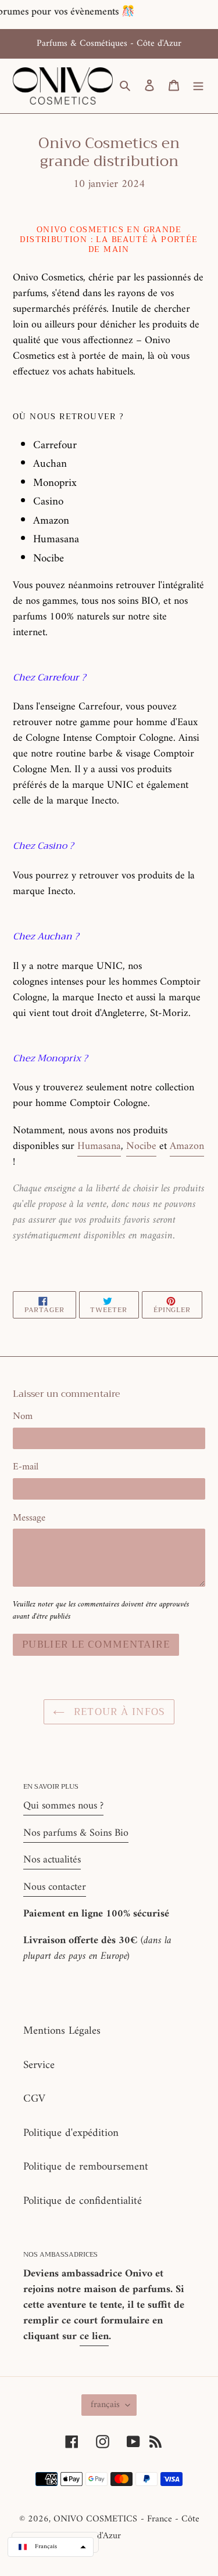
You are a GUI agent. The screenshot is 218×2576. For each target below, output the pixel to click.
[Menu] (198, 86)
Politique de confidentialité (83, 2201)
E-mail (26, 1468)
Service (39, 2065)
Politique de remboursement (86, 2167)
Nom (23, 1417)
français (105, 2405)
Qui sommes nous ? (63, 1806)
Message (29, 1519)
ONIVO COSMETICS (95, 2519)
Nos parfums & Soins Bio (76, 1833)
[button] (51, 2547)
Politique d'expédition (71, 2133)
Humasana (99, 1146)
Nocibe (141, 1146)
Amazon (187, 1146)
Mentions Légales (62, 2031)
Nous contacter (55, 1887)
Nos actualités (52, 1860)
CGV (34, 2099)
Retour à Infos (117, 1712)
